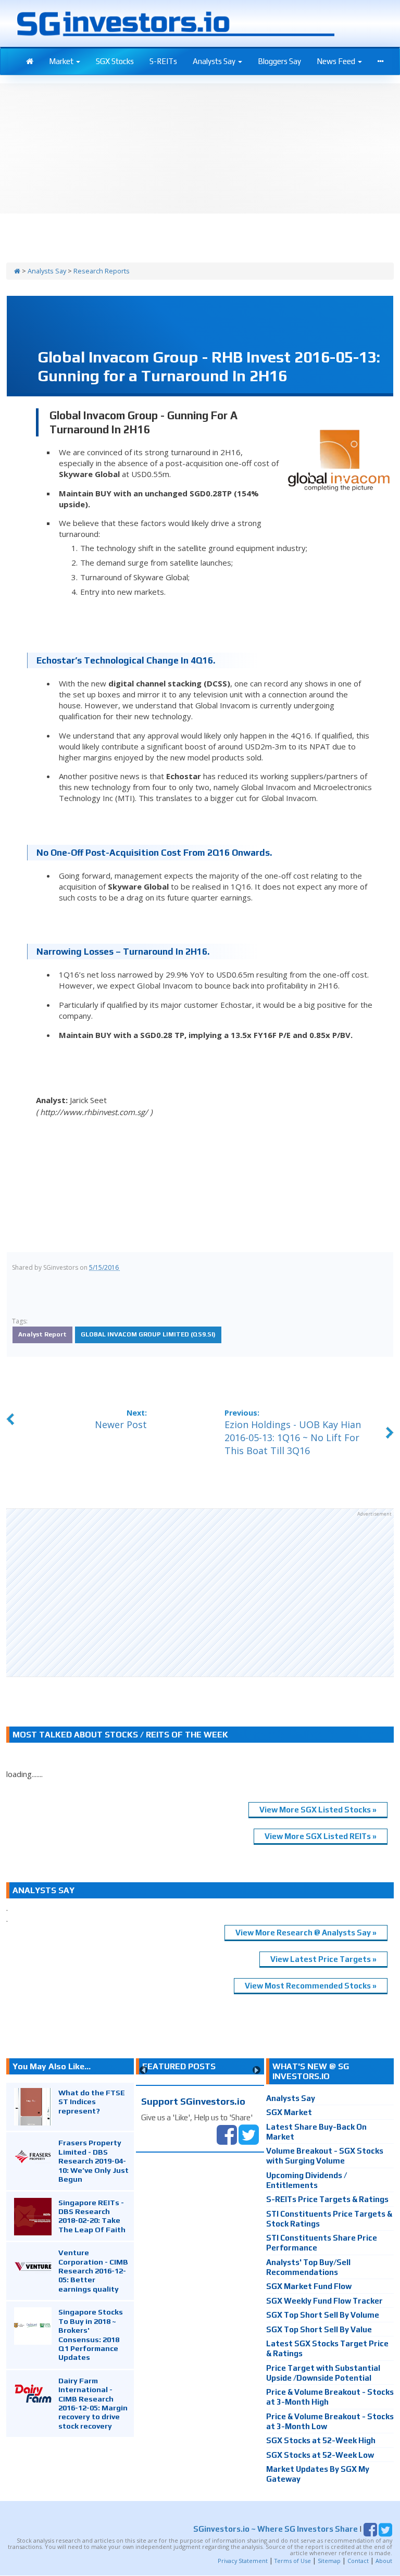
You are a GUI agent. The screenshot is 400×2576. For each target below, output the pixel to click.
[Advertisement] (200, 1593)
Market (62, 61)
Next (257, 2070)
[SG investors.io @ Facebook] (227, 2134)
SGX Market (289, 2112)
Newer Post (121, 1424)
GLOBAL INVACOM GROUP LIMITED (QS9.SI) (148, 1334)
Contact (358, 2561)
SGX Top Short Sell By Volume (323, 2315)
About (384, 2561)
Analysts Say (215, 61)
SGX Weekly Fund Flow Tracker (324, 2301)
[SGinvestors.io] (17, 271)
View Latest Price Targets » (323, 1959)
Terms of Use (293, 2561)
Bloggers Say (279, 61)
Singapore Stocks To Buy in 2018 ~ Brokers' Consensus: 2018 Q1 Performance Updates (91, 2334)
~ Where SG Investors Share (276, 2529)
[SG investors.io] (30, 61)
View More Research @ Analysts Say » (306, 1933)
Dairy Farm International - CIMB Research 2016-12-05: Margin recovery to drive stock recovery (93, 2403)
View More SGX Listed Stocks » (318, 1810)
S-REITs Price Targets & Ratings (327, 2199)
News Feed (337, 61)
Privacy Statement (243, 2561)
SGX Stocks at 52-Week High (321, 2440)
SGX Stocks (115, 61)
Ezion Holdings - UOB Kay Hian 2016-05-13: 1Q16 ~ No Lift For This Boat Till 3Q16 (293, 1437)
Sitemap (329, 2561)
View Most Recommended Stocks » (311, 1986)
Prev (143, 2070)
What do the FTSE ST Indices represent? (92, 2102)
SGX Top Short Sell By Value (319, 2329)
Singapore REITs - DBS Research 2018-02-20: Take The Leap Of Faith (92, 2216)
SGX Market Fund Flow (309, 2286)
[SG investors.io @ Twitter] (249, 2134)
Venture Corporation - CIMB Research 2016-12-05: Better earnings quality (93, 2271)
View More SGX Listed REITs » (321, 1836)
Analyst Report (42, 1334)
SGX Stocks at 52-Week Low (320, 2455)
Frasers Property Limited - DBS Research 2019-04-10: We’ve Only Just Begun (93, 2161)
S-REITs (163, 61)
